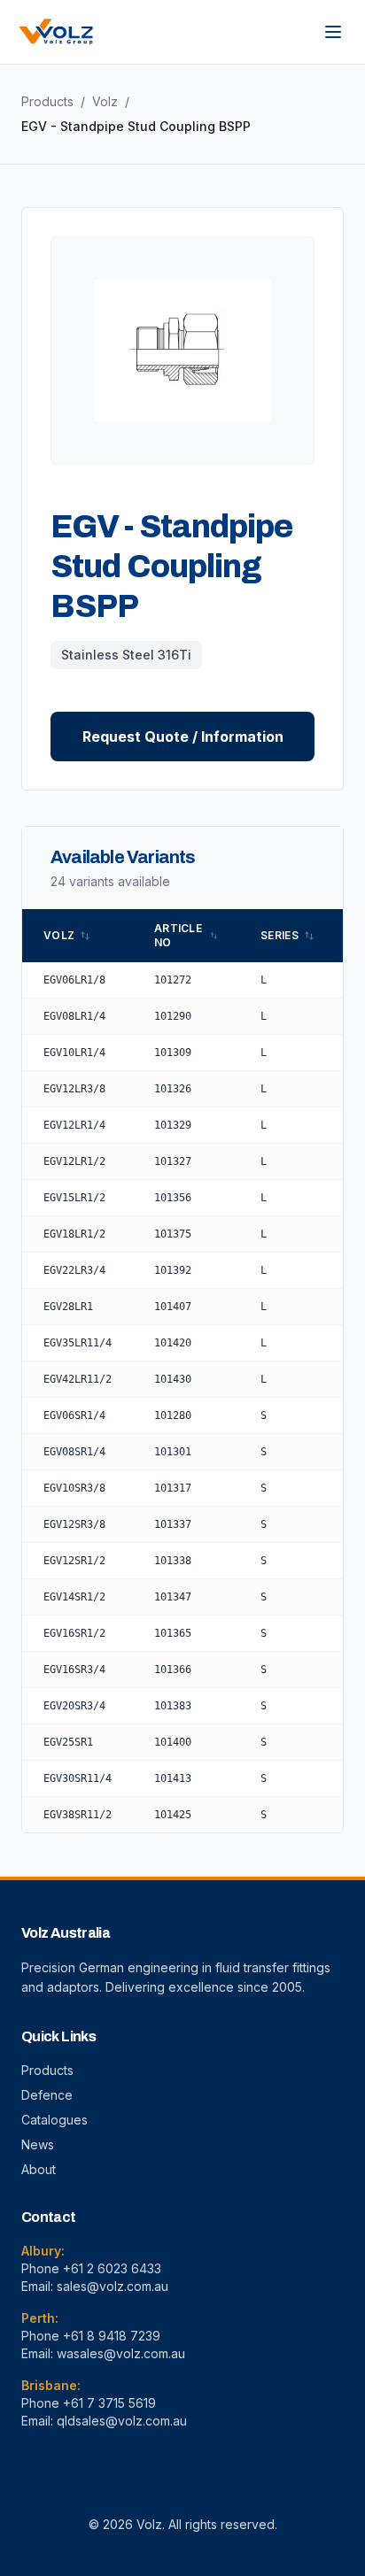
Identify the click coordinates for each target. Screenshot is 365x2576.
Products (47, 101)
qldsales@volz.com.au (122, 2421)
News (38, 2144)
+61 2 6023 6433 (112, 2268)
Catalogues (54, 2120)
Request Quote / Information (183, 737)
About (39, 2169)
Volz (105, 101)
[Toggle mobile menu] (333, 32)
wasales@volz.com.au (121, 2353)
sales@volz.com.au (113, 2286)
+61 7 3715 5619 (109, 2403)
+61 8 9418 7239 (112, 2336)
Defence (47, 2095)
